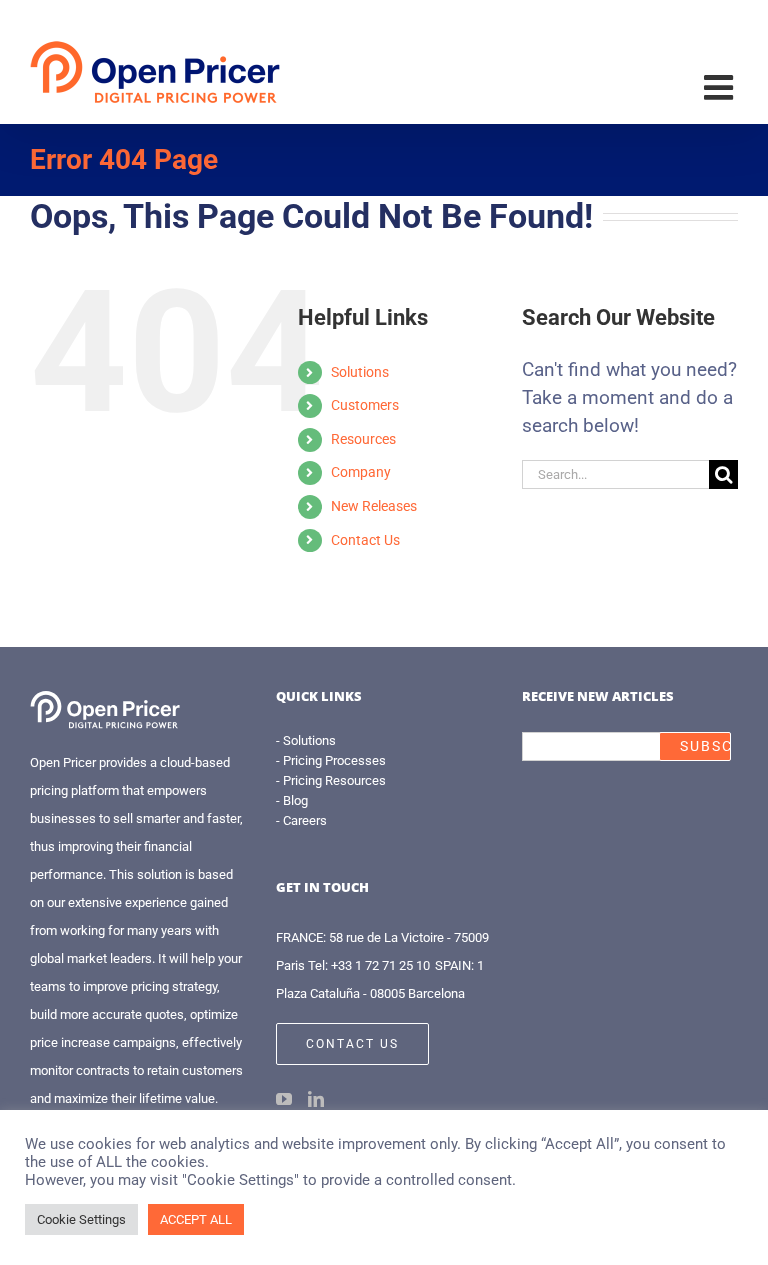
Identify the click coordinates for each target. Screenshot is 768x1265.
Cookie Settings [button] (81, 1219)
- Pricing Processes (331, 760)
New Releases (374, 506)
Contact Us (365, 540)
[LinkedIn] (316, 1099)
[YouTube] (284, 1099)
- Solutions (306, 740)
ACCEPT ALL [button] (196, 1219)
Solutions (360, 372)
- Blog (292, 800)
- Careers (301, 820)
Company (361, 472)
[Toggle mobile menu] (721, 87)
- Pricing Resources (331, 780)
